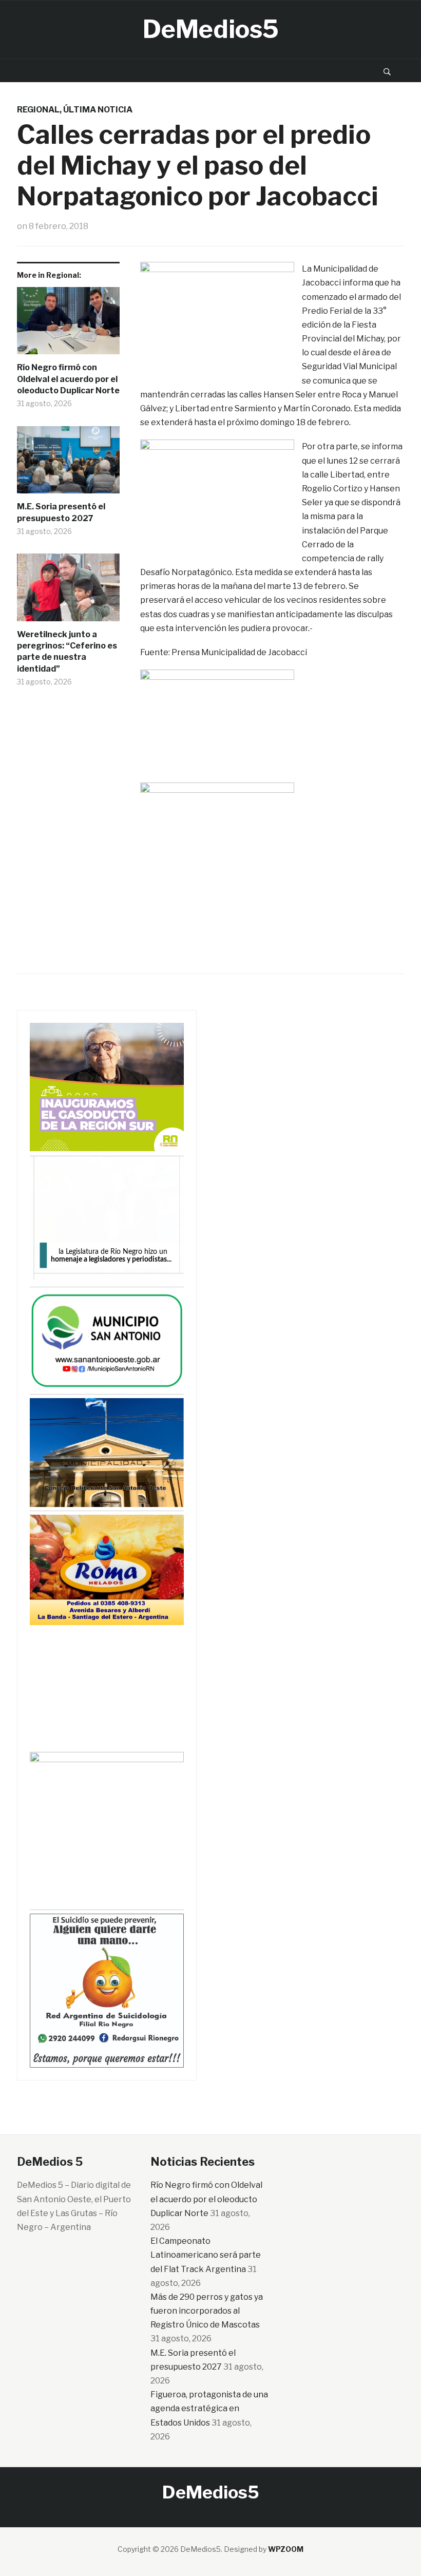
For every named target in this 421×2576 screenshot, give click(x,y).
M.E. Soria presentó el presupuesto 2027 (61, 512)
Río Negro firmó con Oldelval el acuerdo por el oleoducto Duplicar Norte (68, 379)
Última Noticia (98, 110)
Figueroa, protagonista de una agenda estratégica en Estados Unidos (209, 2408)
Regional (38, 110)
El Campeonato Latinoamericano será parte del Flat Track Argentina (206, 2255)
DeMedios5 (211, 29)
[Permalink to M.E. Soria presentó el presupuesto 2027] (68, 464)
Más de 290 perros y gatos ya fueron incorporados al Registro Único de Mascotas (207, 2311)
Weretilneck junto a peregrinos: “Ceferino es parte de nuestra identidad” (67, 652)
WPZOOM (286, 2549)
